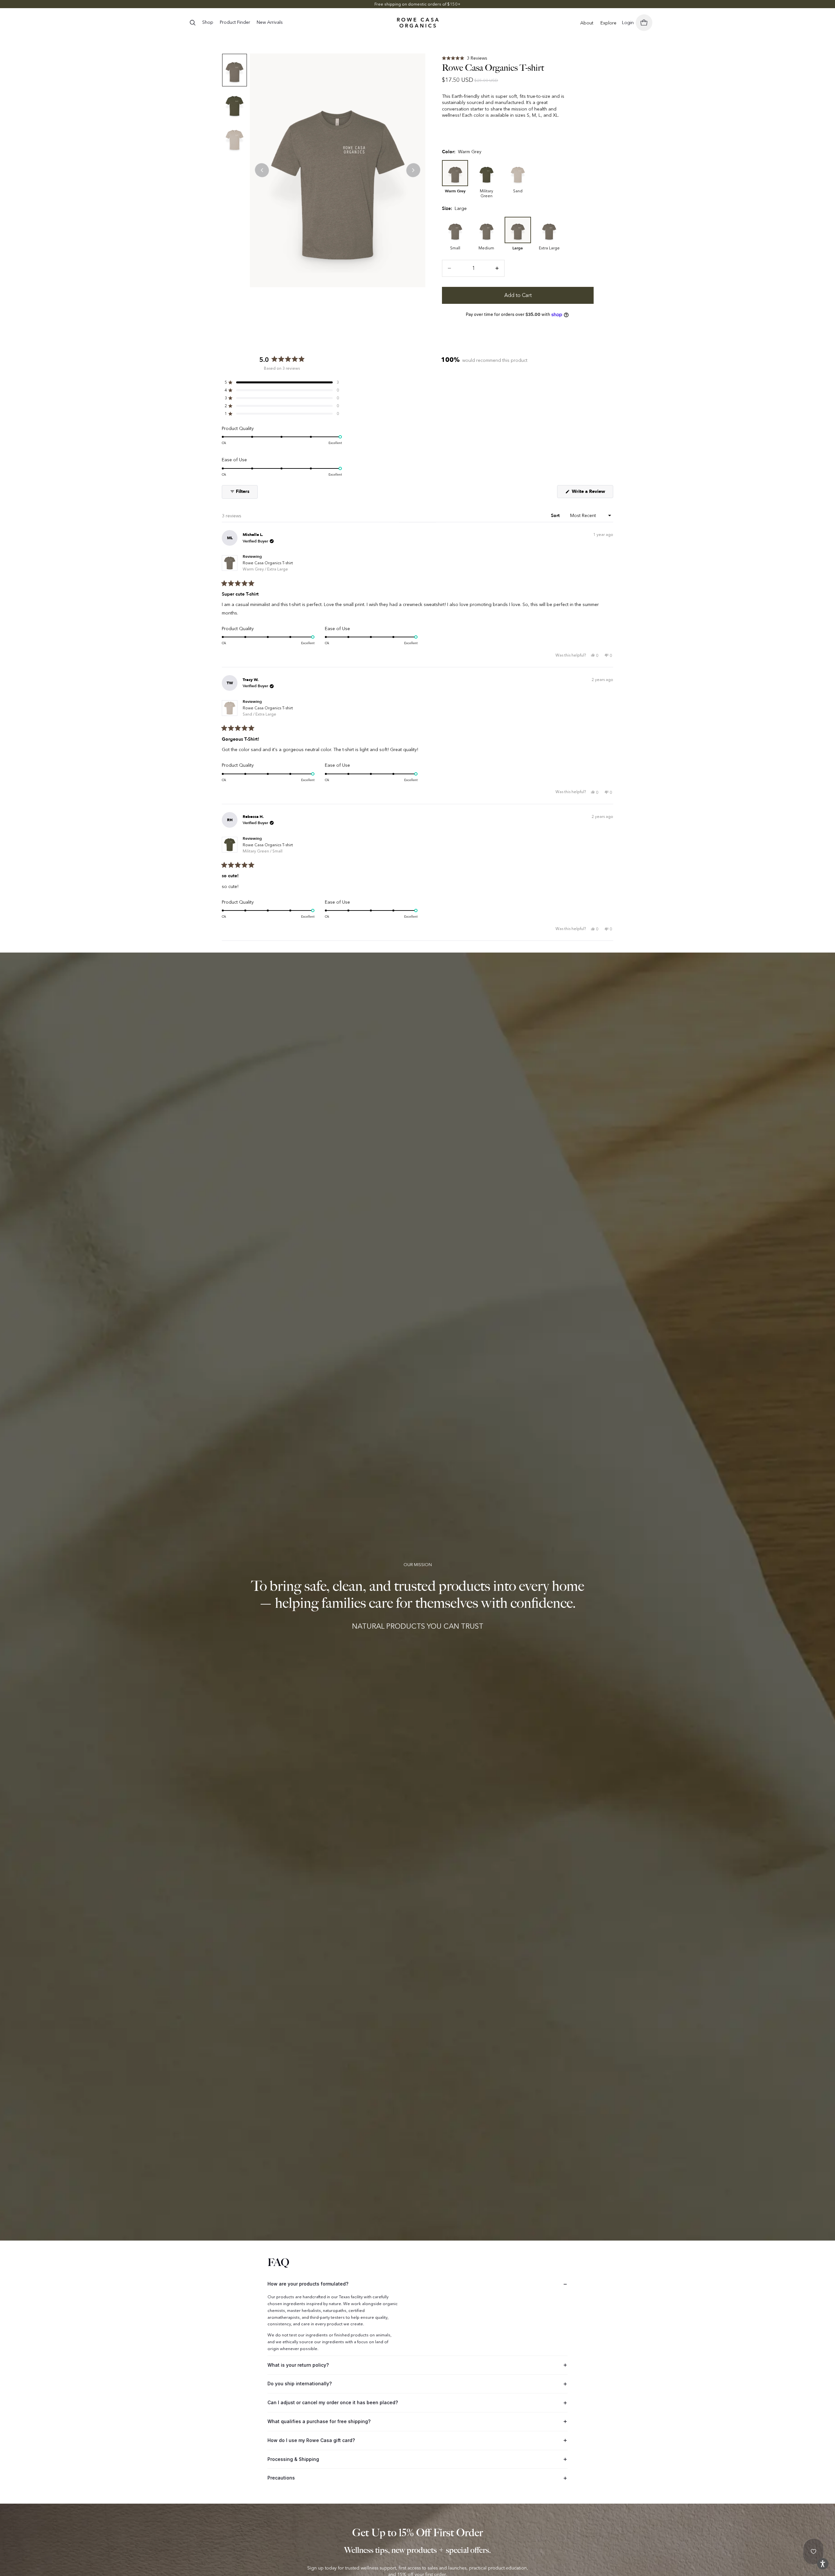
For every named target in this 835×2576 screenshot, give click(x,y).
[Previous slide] (262, 170)
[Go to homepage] (418, 23)
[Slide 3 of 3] (235, 138)
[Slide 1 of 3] (235, 70)
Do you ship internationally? (300, 2384)
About (587, 23)
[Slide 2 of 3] (235, 104)
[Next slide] (413, 170)
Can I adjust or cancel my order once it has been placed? (333, 2402)
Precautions (281, 2478)
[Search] (192, 22)
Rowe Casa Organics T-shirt (268, 566)
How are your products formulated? (308, 2284)
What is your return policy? (298, 2365)
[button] (465, 58)
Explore (608, 23)
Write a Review (592, 493)
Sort (556, 516)
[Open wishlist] (813, 2552)
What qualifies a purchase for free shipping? (319, 2421)
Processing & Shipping (293, 2459)
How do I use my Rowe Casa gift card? (311, 2440)
